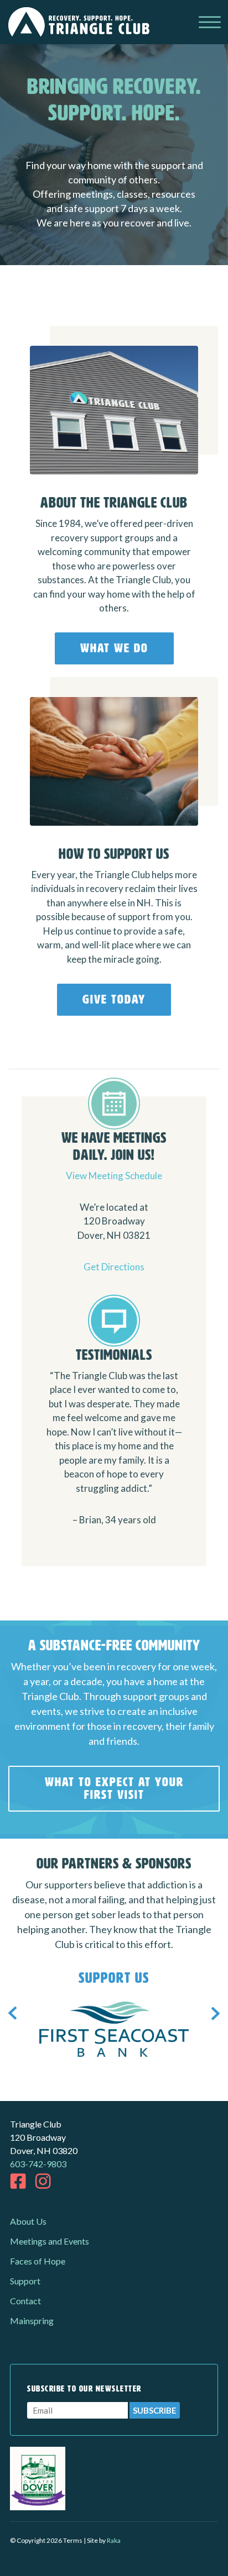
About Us (28, 2221)
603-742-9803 (38, 2164)
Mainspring (32, 2321)
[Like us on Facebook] (18, 2181)
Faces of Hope (38, 2261)
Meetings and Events (50, 2241)
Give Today (114, 999)
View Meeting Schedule (114, 1176)
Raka (114, 2540)
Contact (25, 2301)
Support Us (114, 1978)
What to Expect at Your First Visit (114, 1788)
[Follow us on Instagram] (43, 2181)
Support (25, 2281)
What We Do (114, 648)
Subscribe (155, 2410)
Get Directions (114, 1267)
